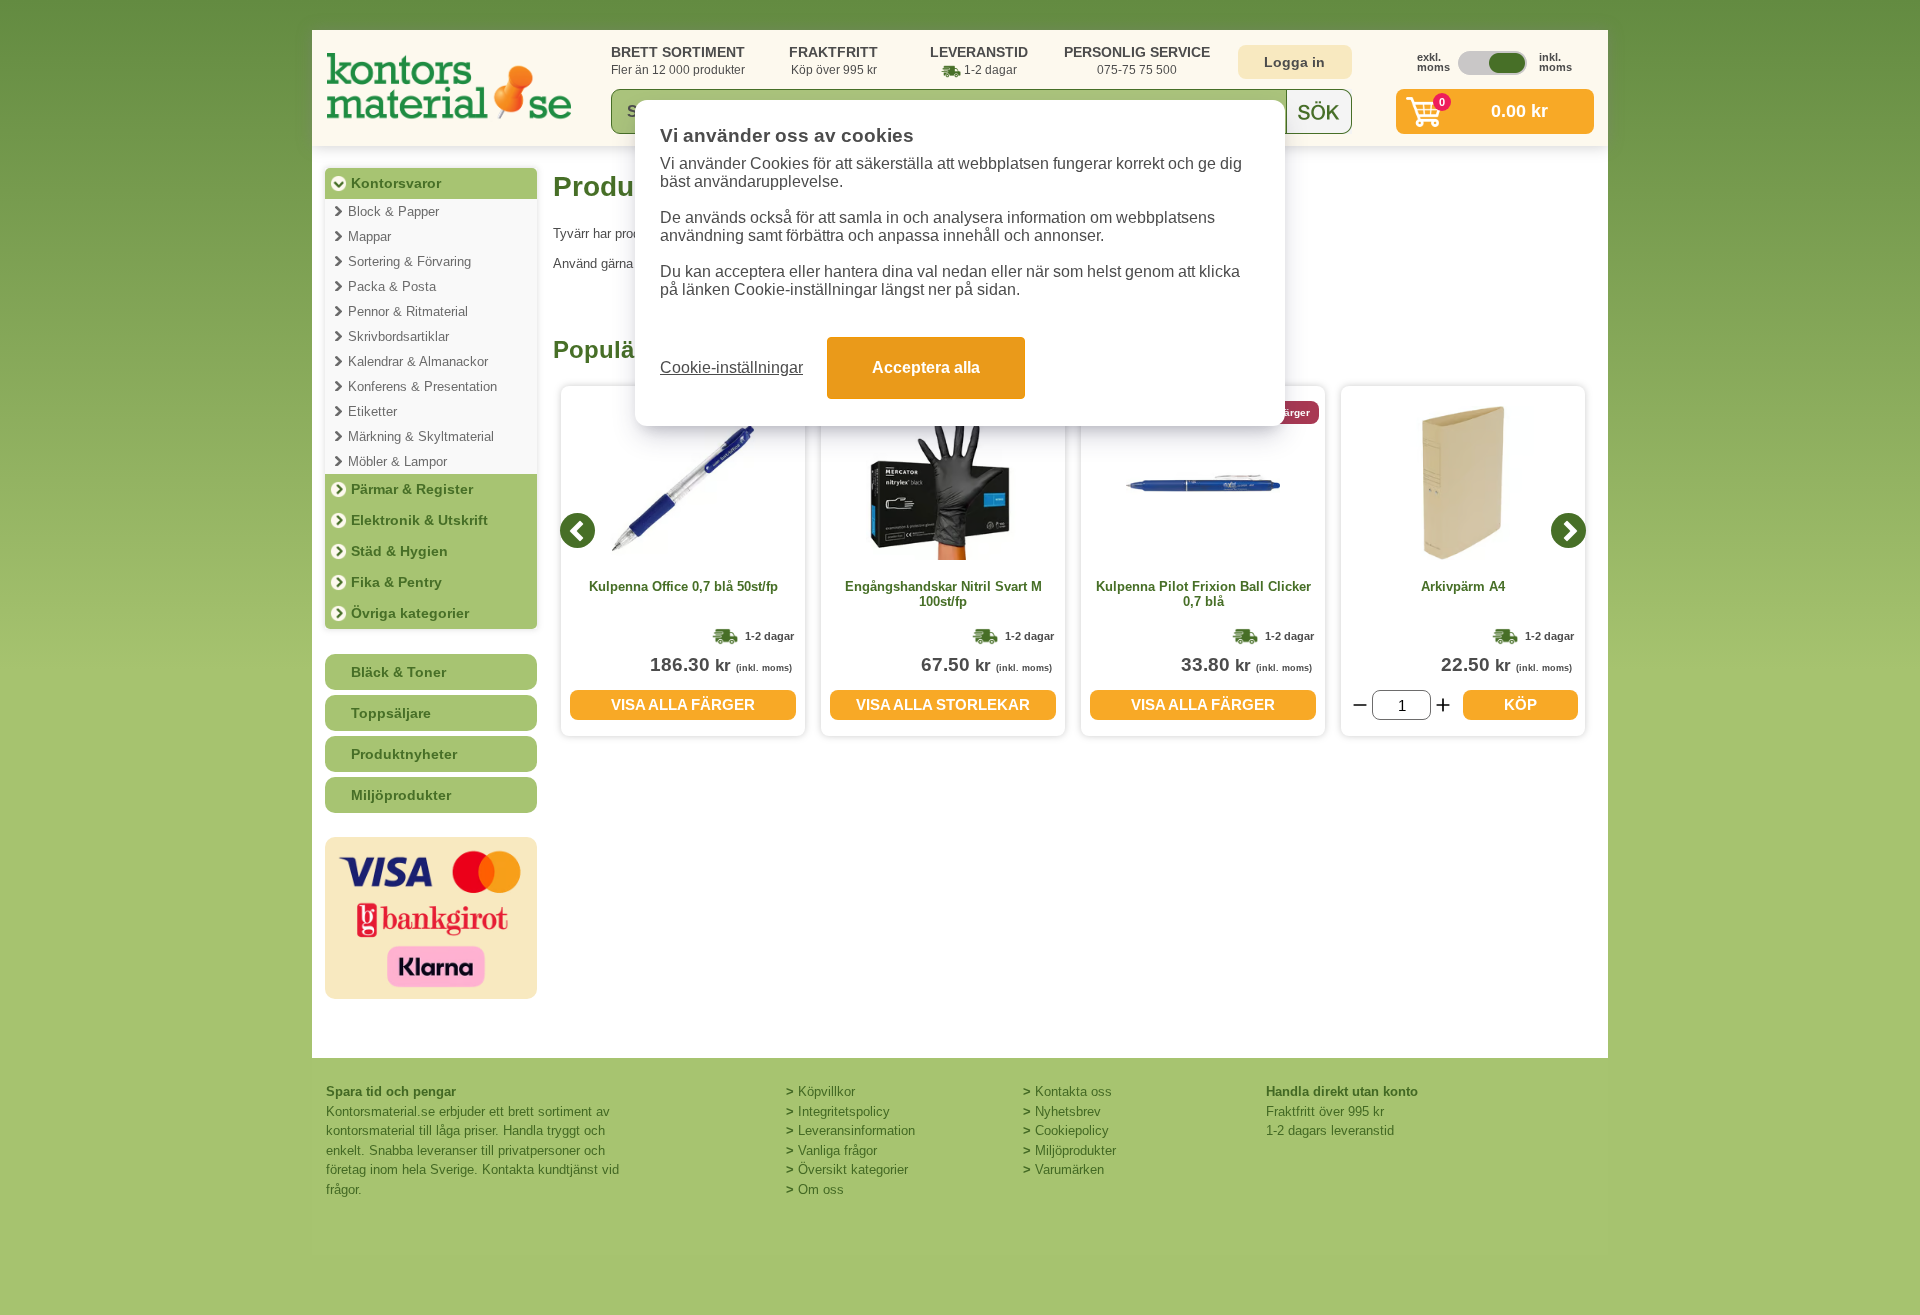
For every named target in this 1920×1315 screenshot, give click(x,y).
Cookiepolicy (1072, 1130)
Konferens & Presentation (422, 386)
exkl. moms (1428, 62)
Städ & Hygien (399, 551)
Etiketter (372, 411)
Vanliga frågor (837, 1150)
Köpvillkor (826, 1091)
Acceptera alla (926, 367)
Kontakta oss (1073, 1091)
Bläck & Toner (398, 672)
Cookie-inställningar (731, 367)
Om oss (821, 1189)
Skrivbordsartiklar (398, 336)
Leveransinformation (856, 1130)
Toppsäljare (391, 713)
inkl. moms (1550, 62)
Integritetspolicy (844, 1111)
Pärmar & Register (412, 489)
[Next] (1568, 530)
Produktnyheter (404, 754)
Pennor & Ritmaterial (408, 311)
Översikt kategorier (853, 1169)
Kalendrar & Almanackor (418, 361)
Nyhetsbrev (1068, 1111)
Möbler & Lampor (397, 461)
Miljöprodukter (401, 795)
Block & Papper (393, 211)
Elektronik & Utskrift (419, 520)
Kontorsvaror (396, 183)
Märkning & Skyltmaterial (421, 436)
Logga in (1294, 62)
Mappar (369, 236)
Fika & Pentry (396, 582)
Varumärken (1069, 1169)
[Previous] (577, 530)
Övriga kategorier (410, 613)
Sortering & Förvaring (409, 261)
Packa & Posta (392, 286)
